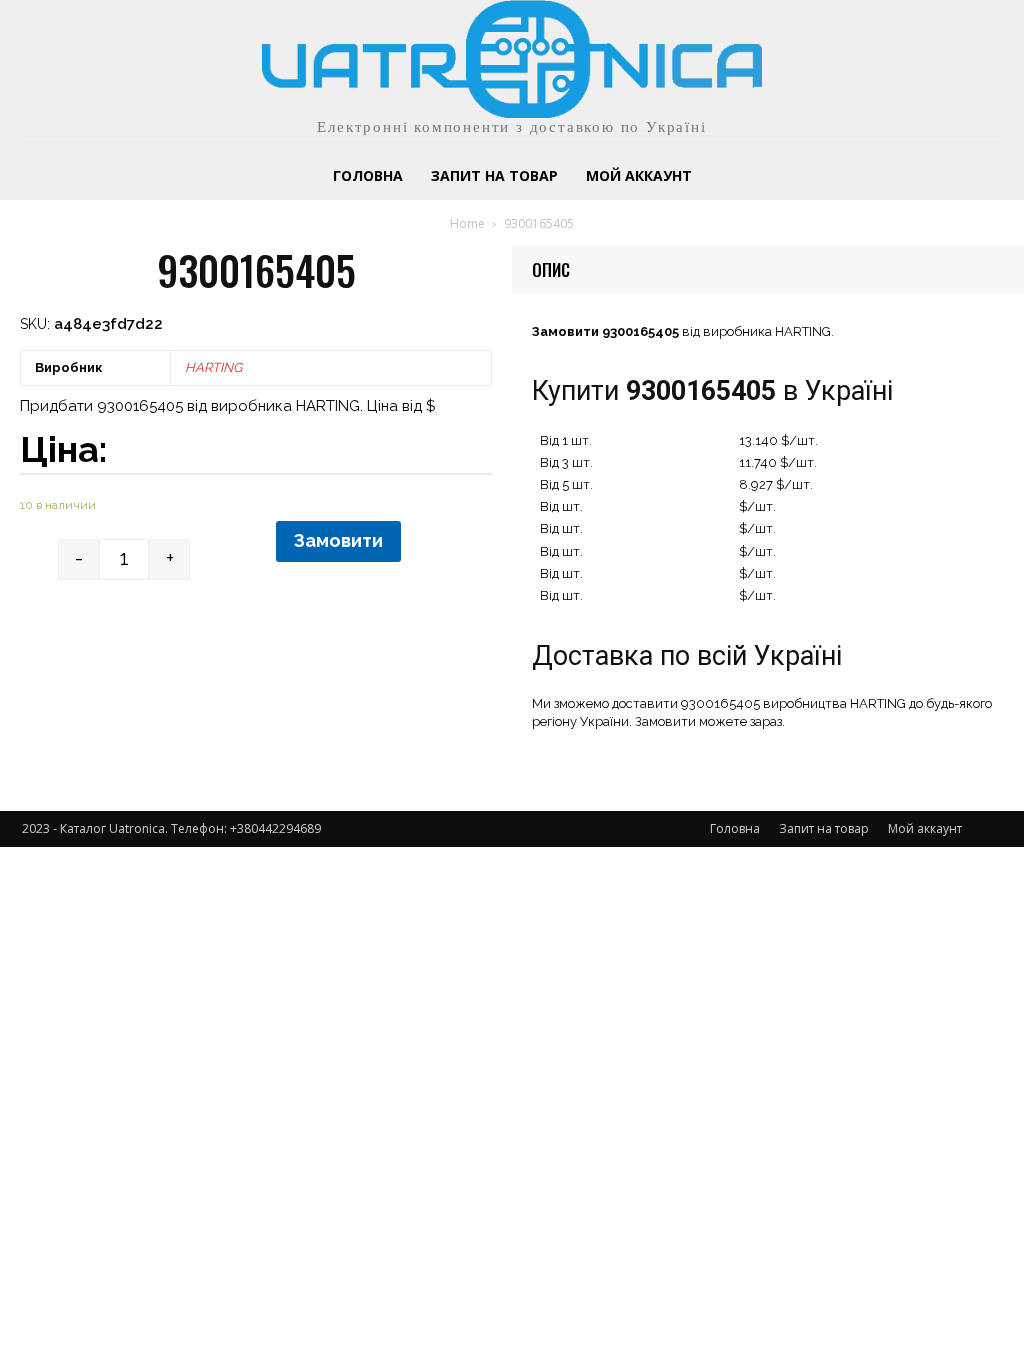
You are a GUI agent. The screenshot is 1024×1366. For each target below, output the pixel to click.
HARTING (213, 367)
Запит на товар (824, 828)
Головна (735, 828)
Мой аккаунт (925, 828)
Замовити (338, 540)
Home (467, 223)
